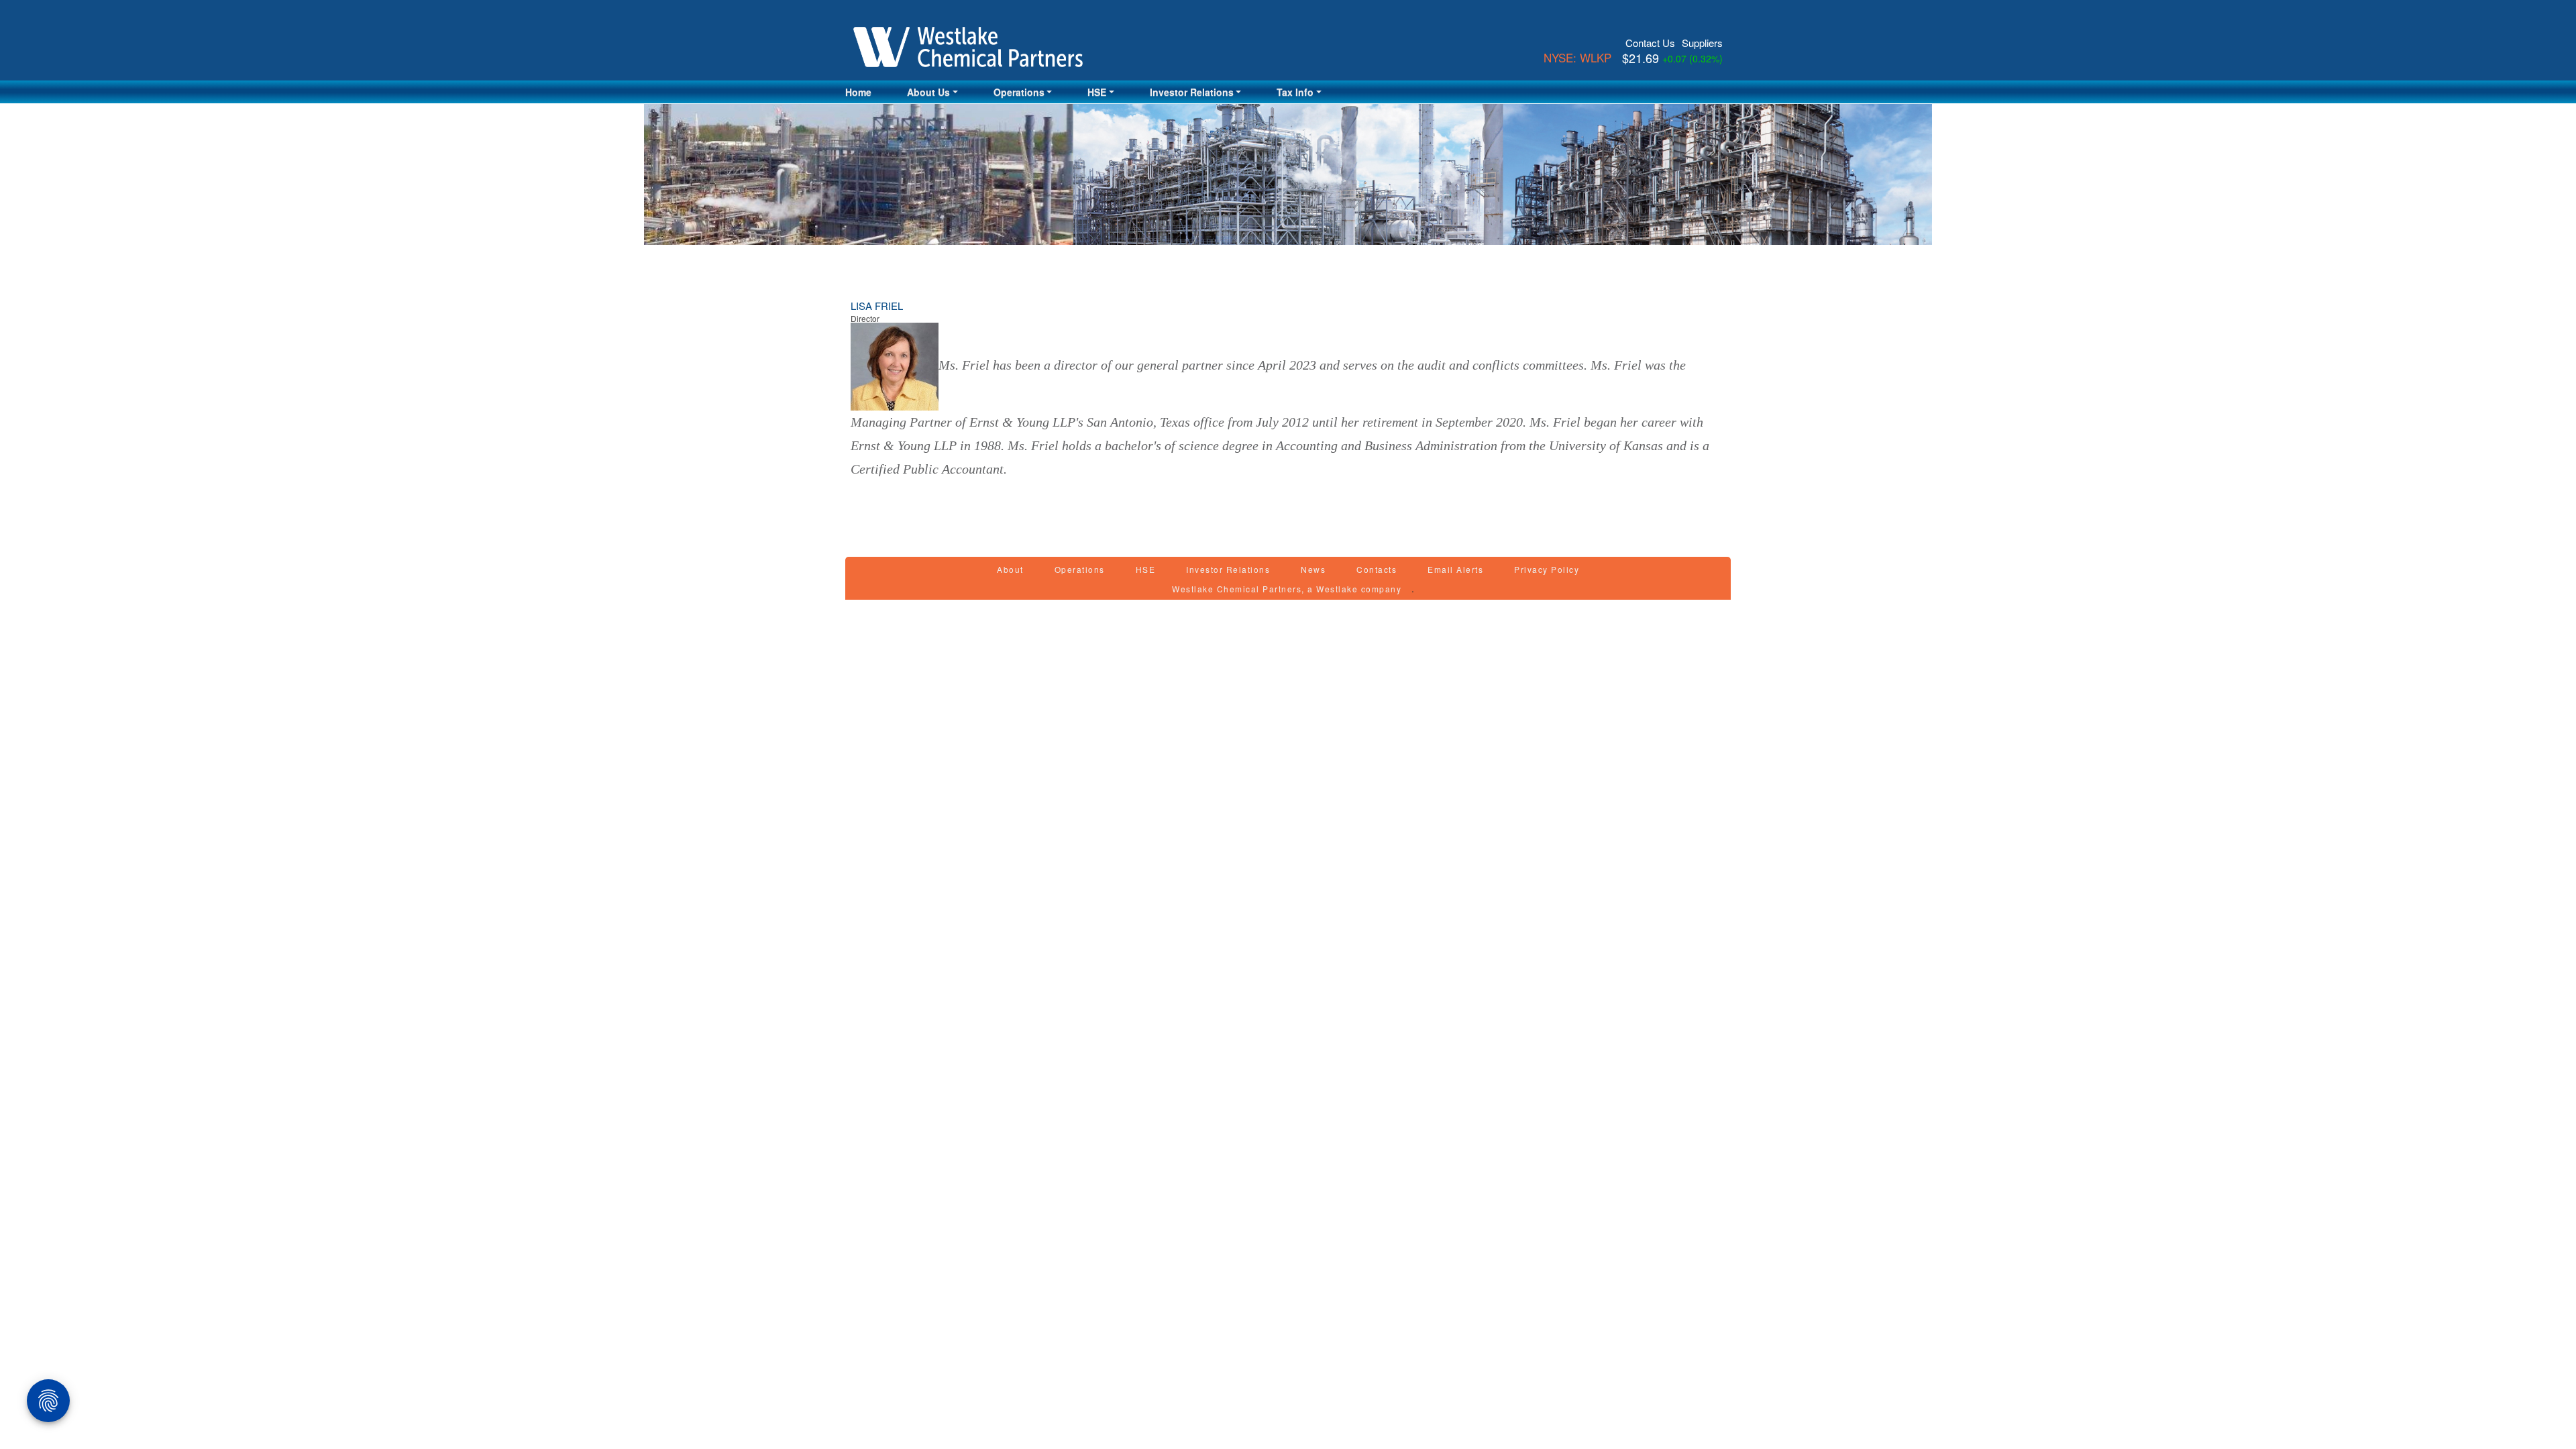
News (1313, 569)
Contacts (1377, 569)
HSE (1146, 569)
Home (858, 92)
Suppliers (1702, 43)
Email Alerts (1455, 569)
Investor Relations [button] (1192, 92)
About (1010, 569)
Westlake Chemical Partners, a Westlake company (1287, 589)
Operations (1080, 569)
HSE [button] (1097, 92)
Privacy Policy (1547, 569)
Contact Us (1650, 43)
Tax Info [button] (1295, 92)
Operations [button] (1019, 92)
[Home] (973, 47)
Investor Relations (1228, 569)
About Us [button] (928, 92)
